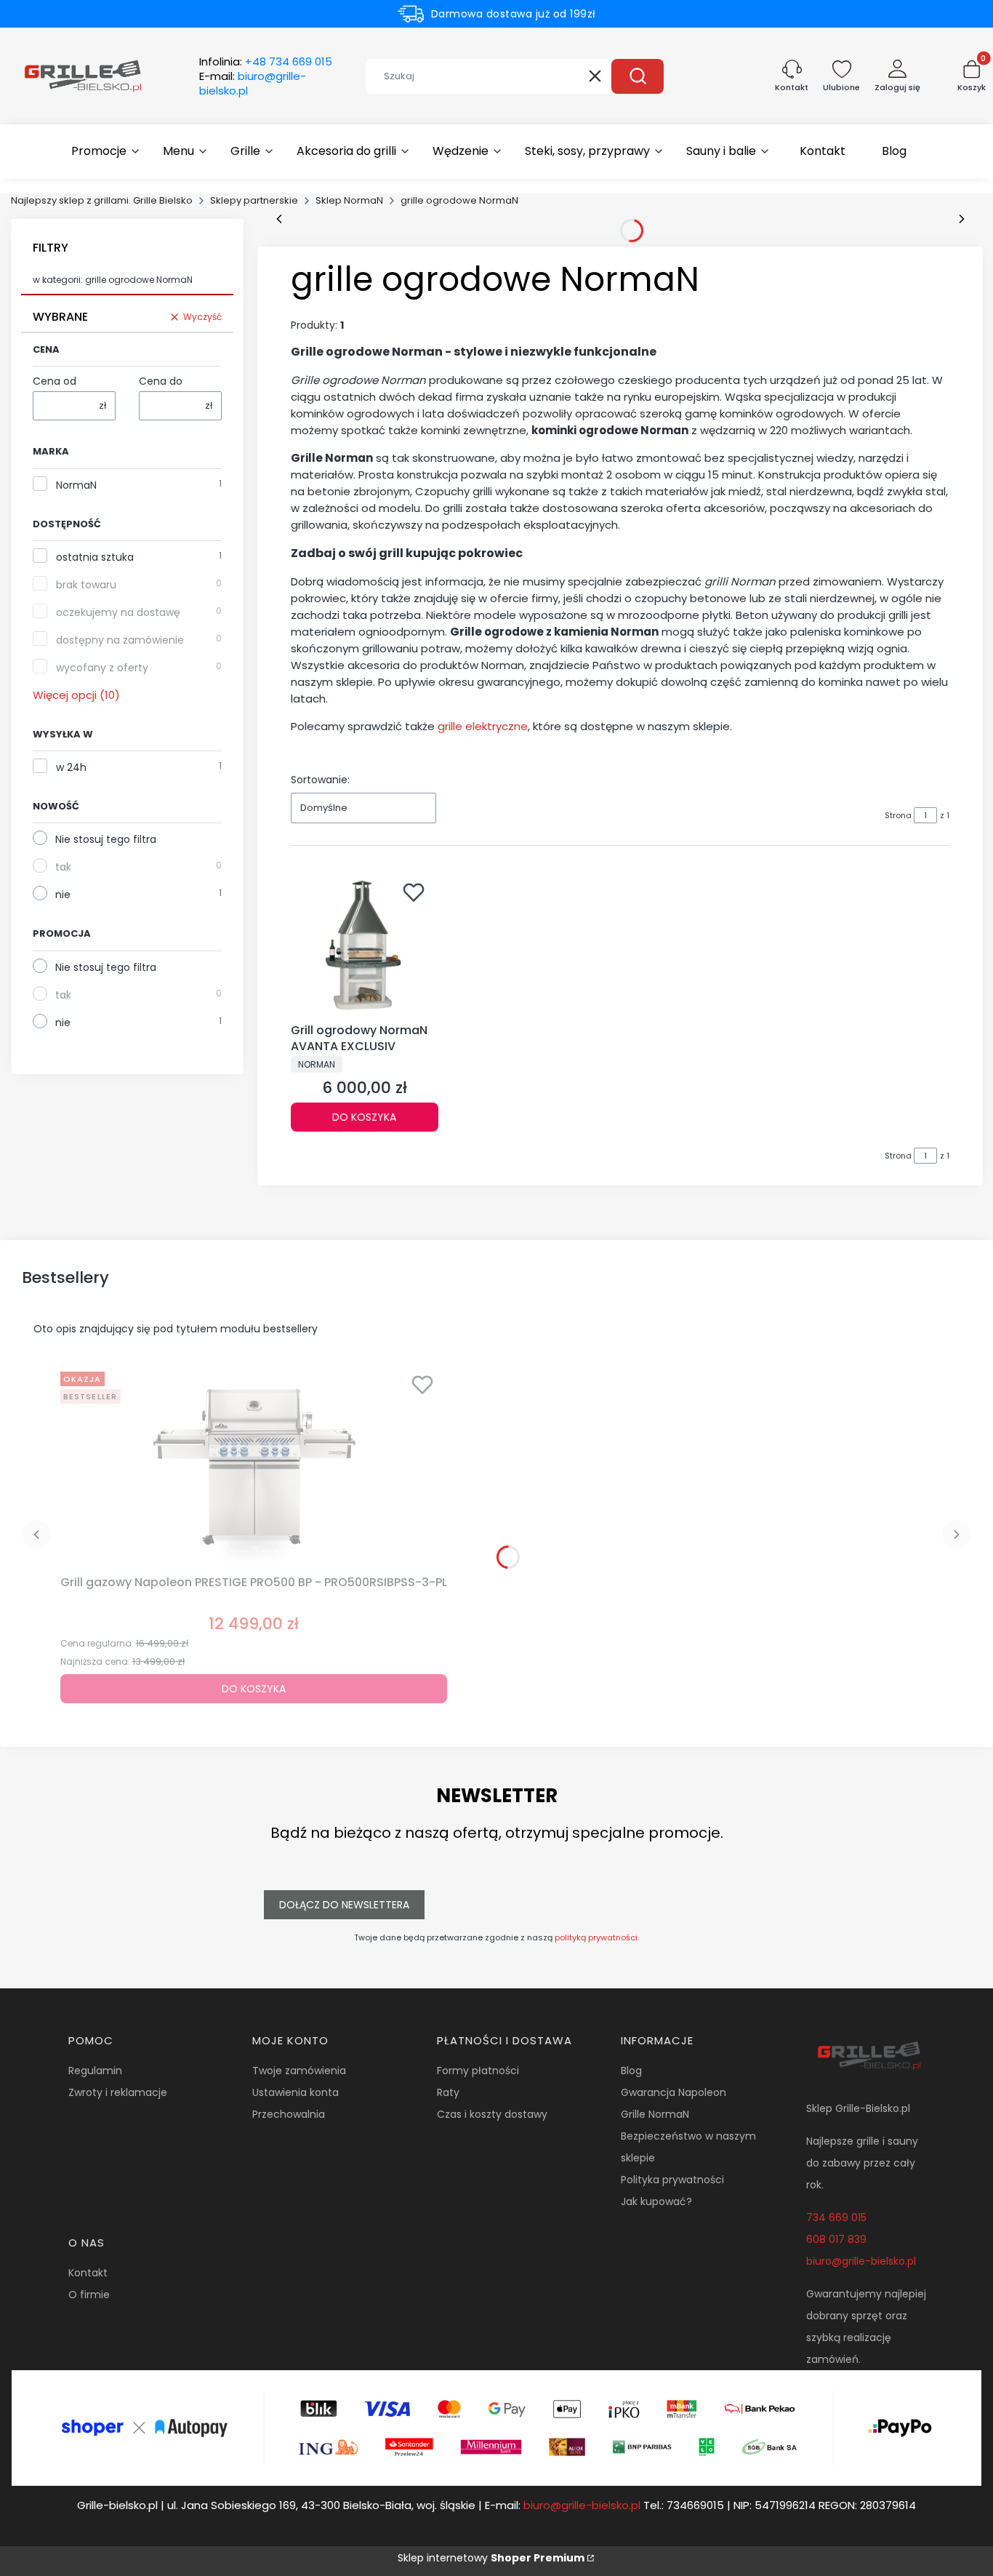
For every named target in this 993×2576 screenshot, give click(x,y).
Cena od (55, 381)
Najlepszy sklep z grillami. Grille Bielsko (102, 200)
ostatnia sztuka (95, 557)
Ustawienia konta (296, 2092)
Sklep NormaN (349, 200)
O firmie (89, 2295)
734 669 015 (836, 2217)
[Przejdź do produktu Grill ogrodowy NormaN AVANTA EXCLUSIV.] (365, 945)
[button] (638, 76)
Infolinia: (266, 62)
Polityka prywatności (672, 2180)
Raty (448, 2092)
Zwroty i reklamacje (118, 2092)
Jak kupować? (656, 2201)
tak (63, 867)
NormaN (76, 485)
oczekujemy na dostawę (118, 612)
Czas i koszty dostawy (492, 2114)
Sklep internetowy (491, 2558)
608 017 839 (836, 2239)
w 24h (71, 767)
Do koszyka (364, 1117)
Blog (631, 2071)
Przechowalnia (289, 2114)
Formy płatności (478, 2071)
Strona (898, 815)
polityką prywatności (596, 1937)
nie (63, 895)
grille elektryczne (483, 726)
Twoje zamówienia (299, 2071)
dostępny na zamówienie (120, 640)
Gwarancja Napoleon (674, 2092)
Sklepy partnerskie (254, 200)
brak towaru (86, 585)
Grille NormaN (655, 2114)
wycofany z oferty (102, 668)
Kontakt (88, 2273)
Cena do (161, 381)
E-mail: (253, 84)
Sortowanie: (320, 780)
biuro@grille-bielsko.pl (861, 2261)
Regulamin (95, 2071)
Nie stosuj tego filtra (106, 839)
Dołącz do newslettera (344, 1905)
